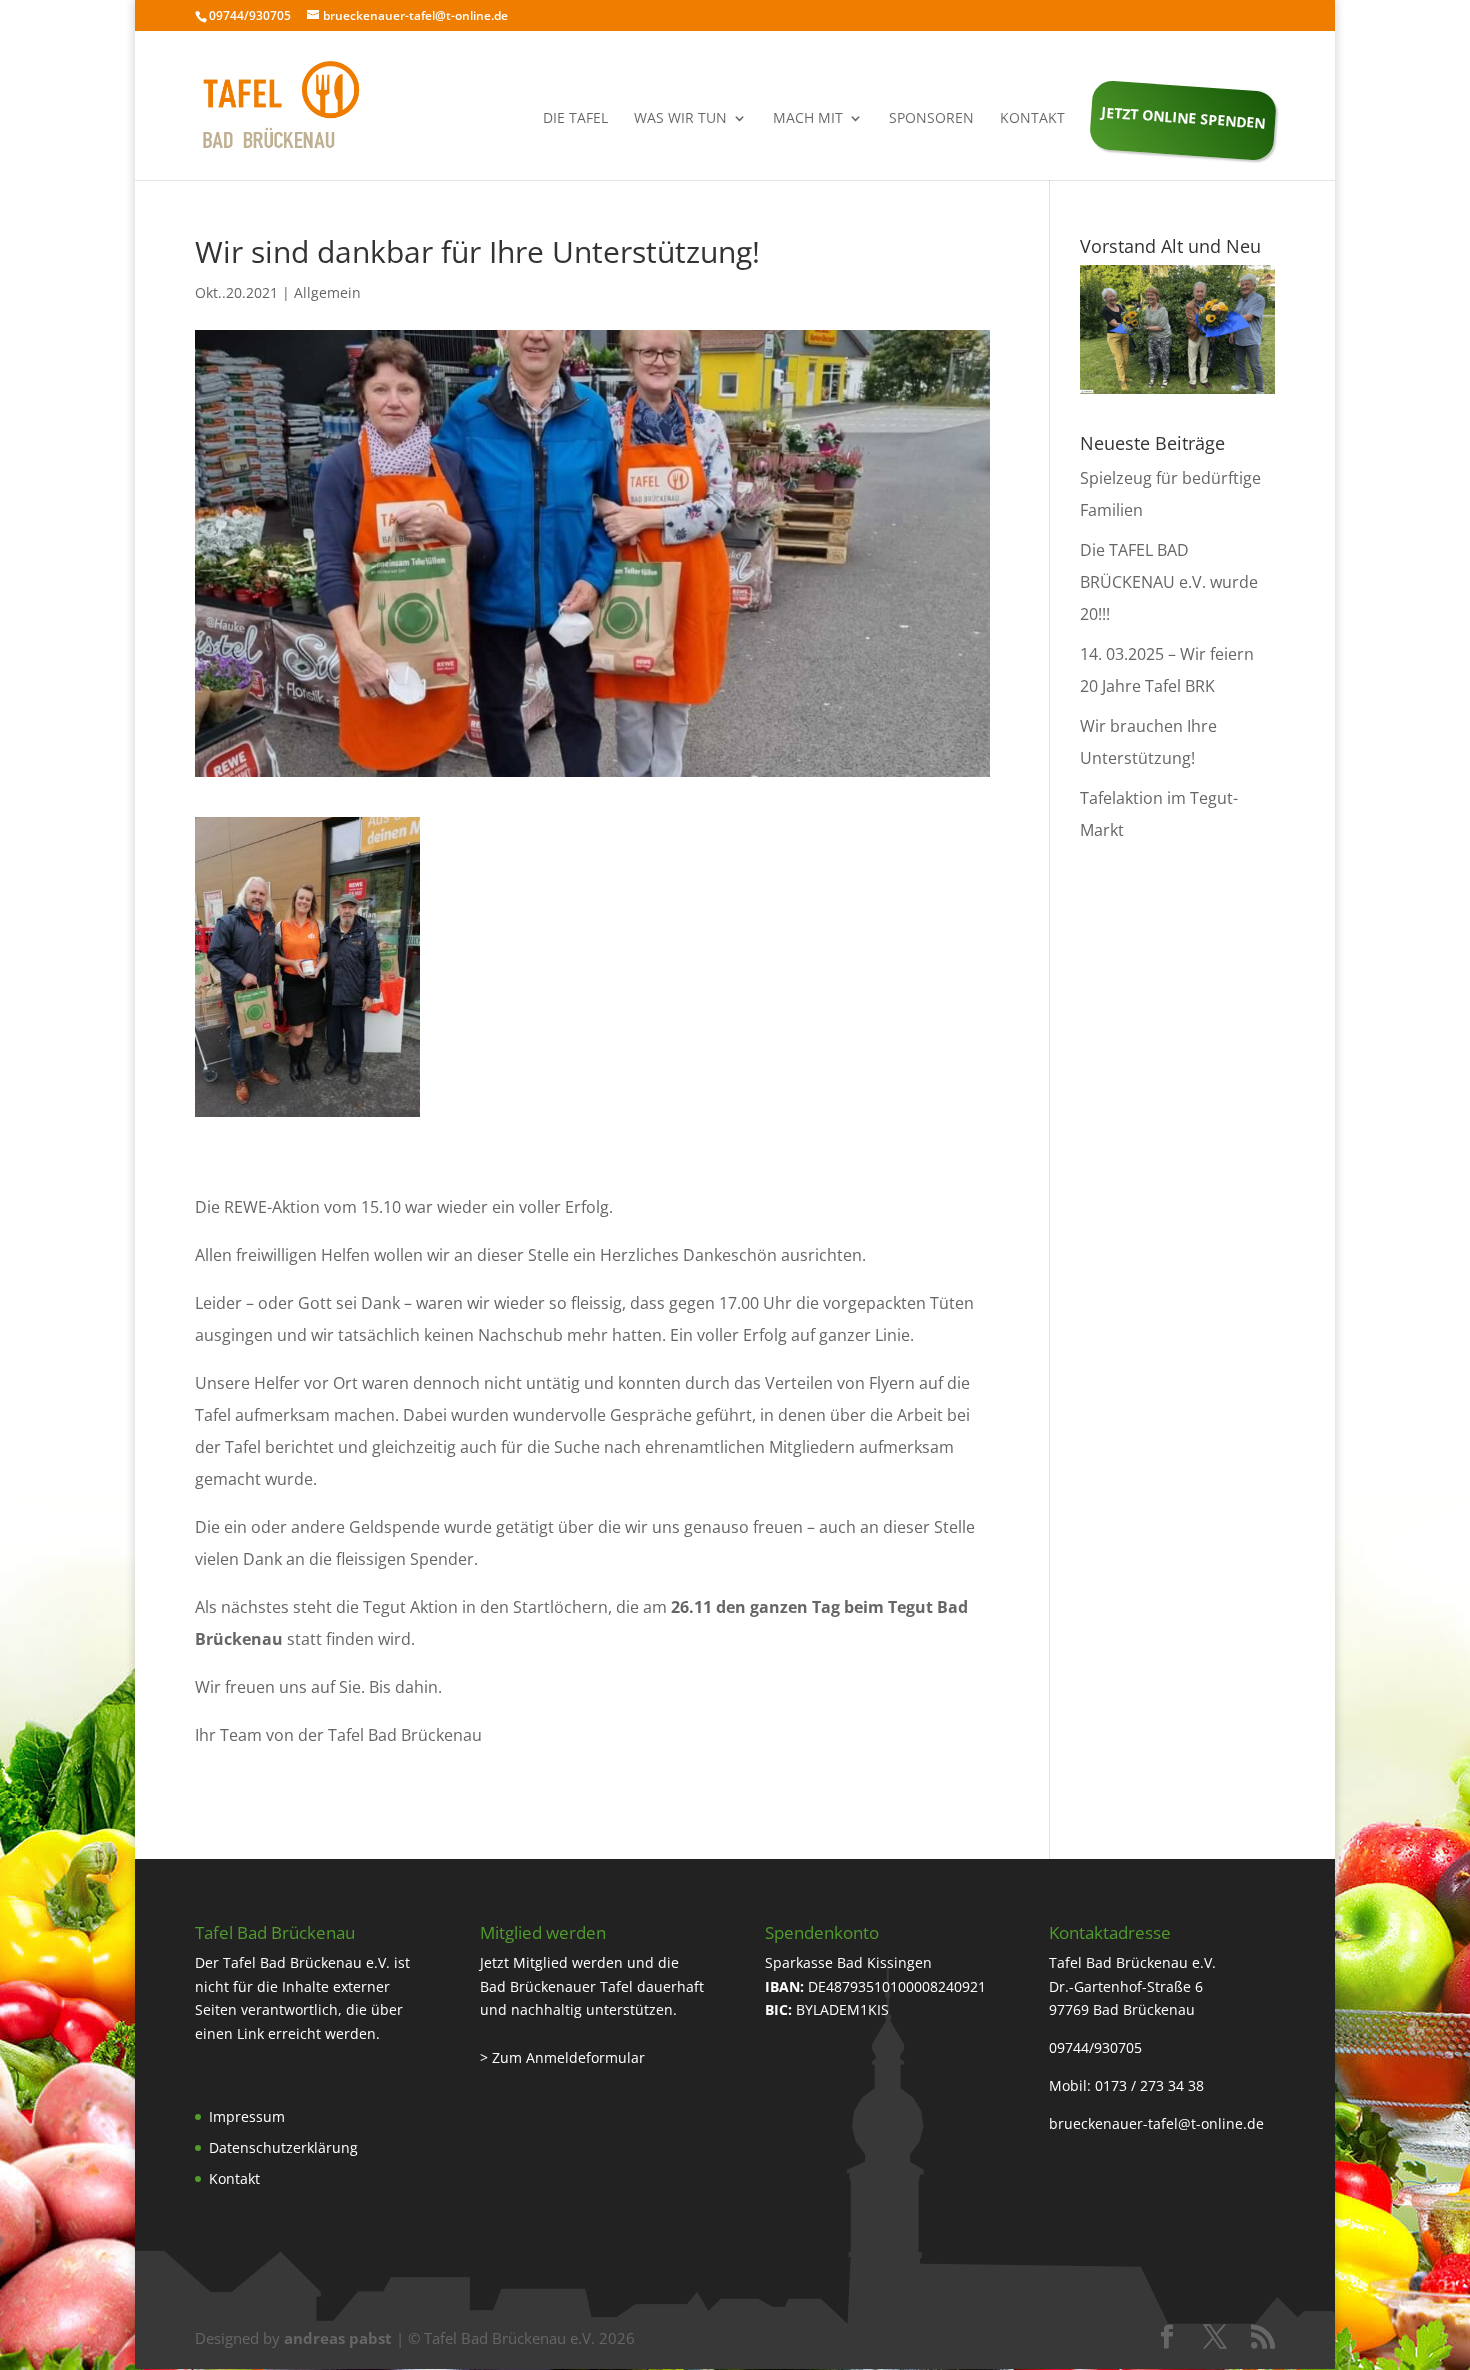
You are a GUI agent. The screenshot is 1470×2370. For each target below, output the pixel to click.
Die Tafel (575, 119)
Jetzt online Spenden (1183, 117)
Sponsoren (931, 119)
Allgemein (327, 292)
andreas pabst (338, 2338)
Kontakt (1032, 119)
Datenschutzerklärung (283, 2147)
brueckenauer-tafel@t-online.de (1156, 2123)
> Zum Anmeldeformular (562, 2057)
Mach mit (808, 119)
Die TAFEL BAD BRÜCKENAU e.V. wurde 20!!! (1169, 582)
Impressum (247, 2116)
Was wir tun (680, 119)
